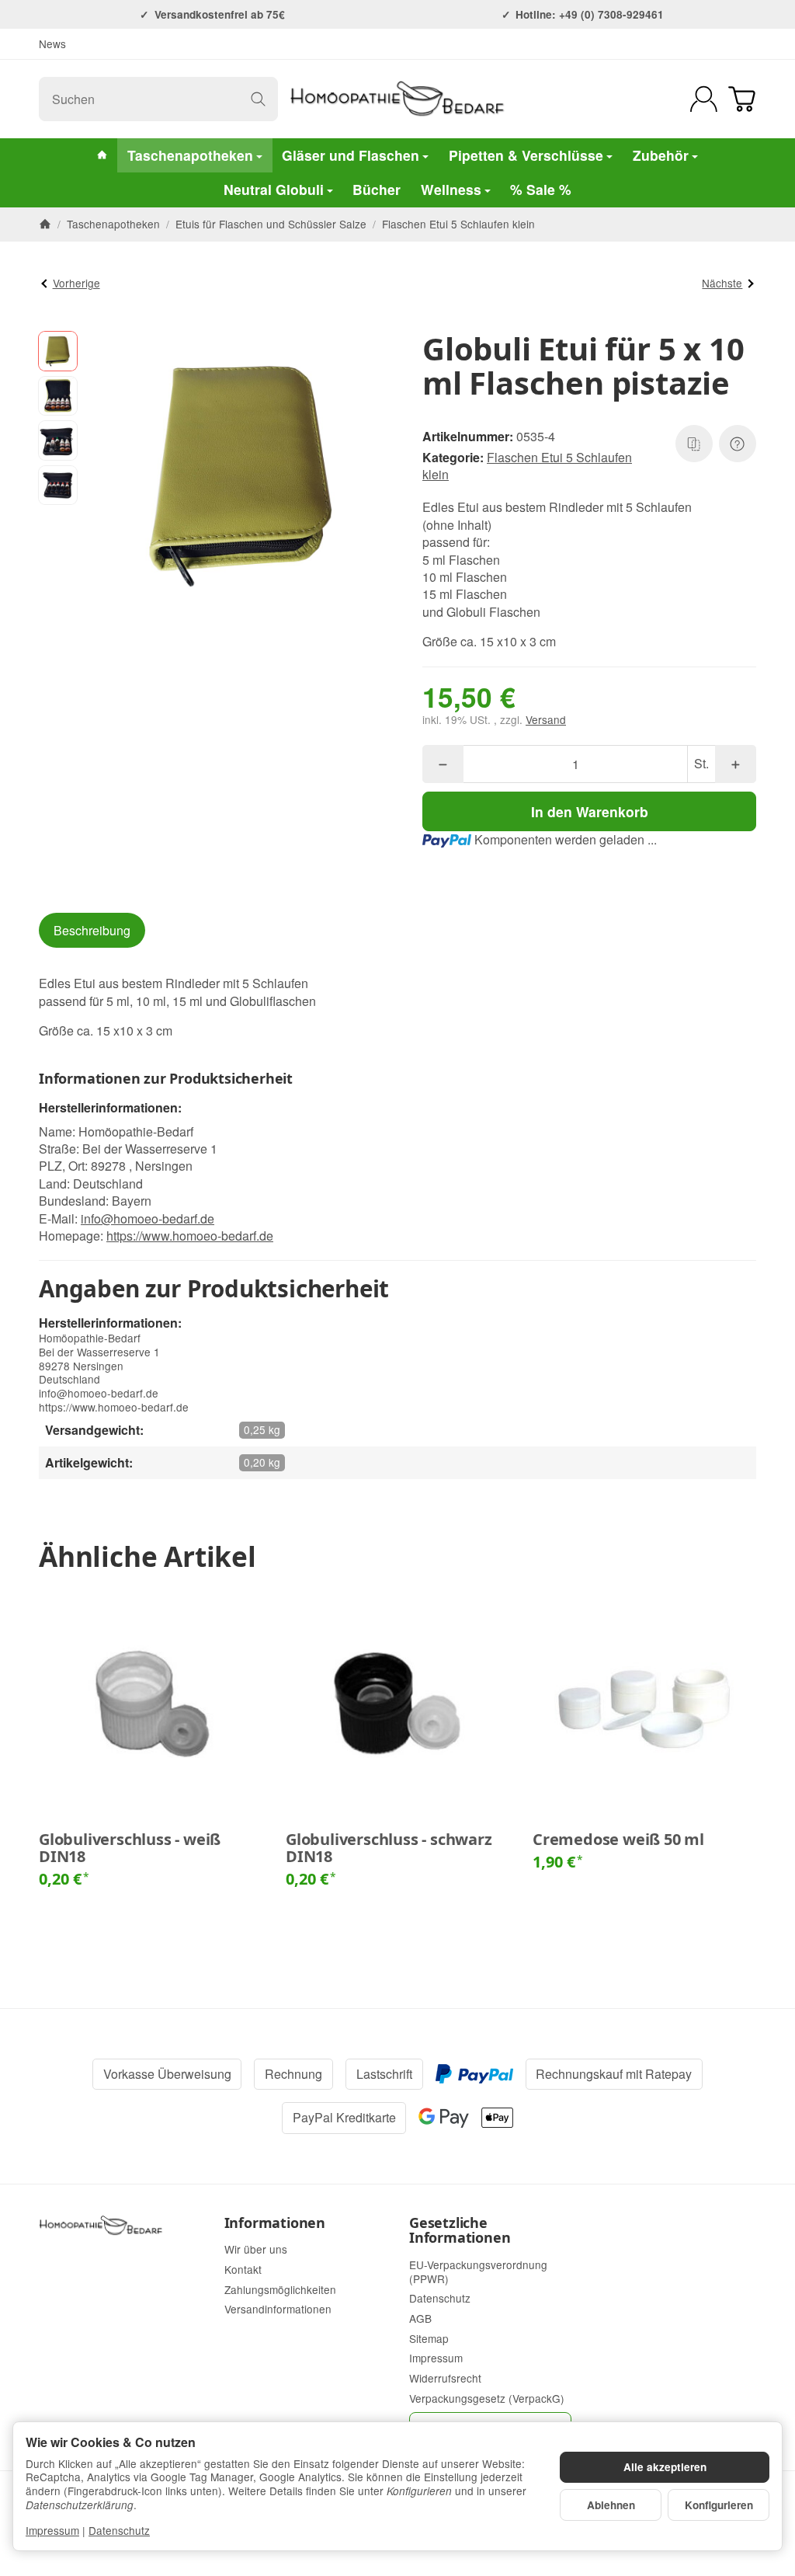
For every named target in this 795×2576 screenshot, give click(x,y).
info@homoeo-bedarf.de (148, 1218)
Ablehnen (611, 2505)
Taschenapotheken (190, 155)
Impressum (52, 2530)
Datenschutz (119, 2530)
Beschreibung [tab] (92, 930)
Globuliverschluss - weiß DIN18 (130, 1848)
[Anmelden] (704, 99)
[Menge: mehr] (736, 764)
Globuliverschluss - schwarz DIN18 (389, 1848)
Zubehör (661, 155)
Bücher (377, 189)
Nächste (722, 283)
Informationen (275, 2223)
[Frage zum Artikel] (738, 444)
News (52, 44)
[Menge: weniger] (443, 764)
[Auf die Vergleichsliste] (694, 444)
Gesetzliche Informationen (460, 2231)
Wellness (451, 189)
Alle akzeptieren (665, 2467)
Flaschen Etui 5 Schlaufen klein (527, 466)
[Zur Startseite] (397, 99)
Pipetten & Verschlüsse (526, 155)
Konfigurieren (719, 2505)
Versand (546, 719)
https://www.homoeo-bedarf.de (190, 1236)
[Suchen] (258, 99)
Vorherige (76, 283)
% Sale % (541, 189)
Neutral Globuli (274, 189)
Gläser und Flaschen (351, 155)
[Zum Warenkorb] (742, 99)
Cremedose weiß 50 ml (618, 1840)
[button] (58, 351)
